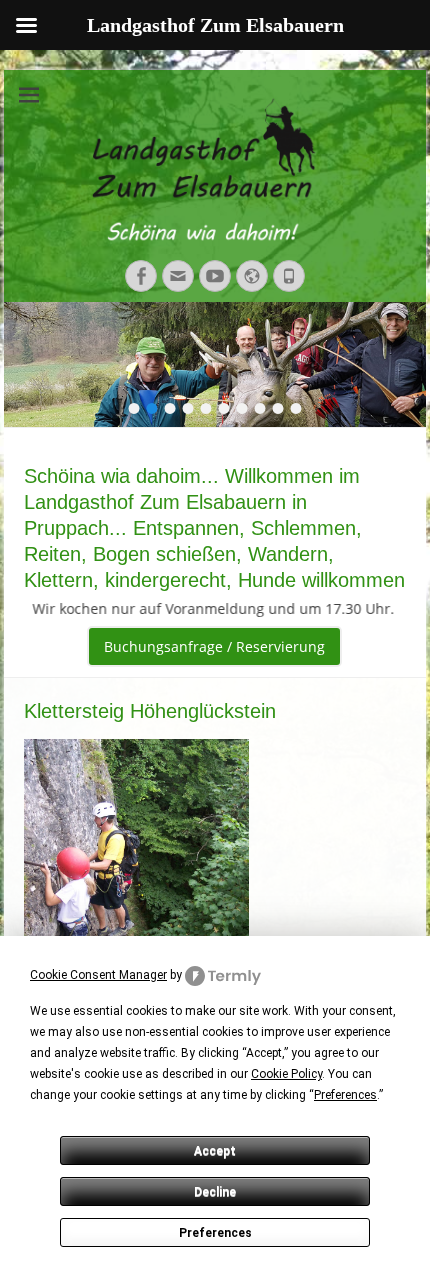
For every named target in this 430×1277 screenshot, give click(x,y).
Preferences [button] (345, 1095)
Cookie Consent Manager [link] (98, 975)
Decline (215, 1192)
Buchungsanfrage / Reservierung (214, 646)
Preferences (215, 1233)
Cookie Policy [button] (286, 1074)
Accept (215, 1151)
